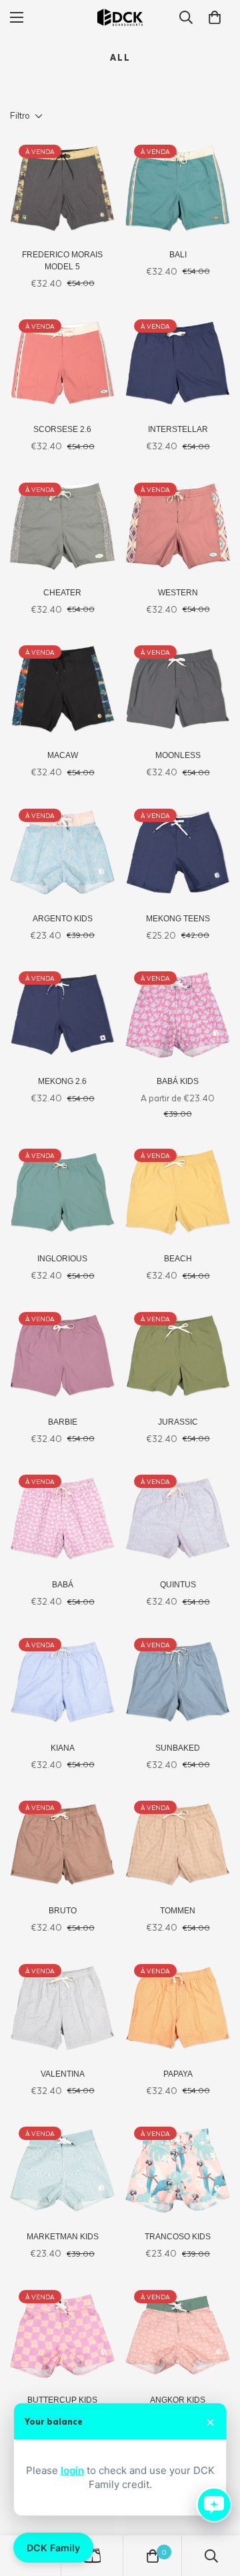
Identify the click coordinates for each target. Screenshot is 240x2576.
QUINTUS (178, 1585)
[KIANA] (62, 1682)
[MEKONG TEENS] (178, 852)
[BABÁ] (62, 1518)
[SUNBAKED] (178, 1682)
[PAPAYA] (178, 2008)
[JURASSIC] (178, 1356)
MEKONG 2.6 (62, 1081)
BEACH (178, 1259)
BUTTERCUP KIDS (62, 2400)
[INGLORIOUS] (62, 1192)
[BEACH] (178, 1192)
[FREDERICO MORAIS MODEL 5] (62, 188)
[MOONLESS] (178, 689)
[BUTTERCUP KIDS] (62, 2334)
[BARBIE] (62, 1356)
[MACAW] (62, 689)
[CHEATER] (62, 526)
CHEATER (62, 593)
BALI (178, 255)
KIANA (63, 1748)
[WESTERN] (178, 526)
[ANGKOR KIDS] (178, 2334)
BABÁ (63, 1585)
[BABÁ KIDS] (178, 1015)
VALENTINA (63, 2074)
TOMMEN (178, 1911)
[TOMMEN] (178, 1844)
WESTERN (178, 593)
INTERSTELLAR (178, 429)
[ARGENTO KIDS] (62, 852)
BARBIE (63, 1422)
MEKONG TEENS (178, 919)
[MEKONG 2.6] (62, 1015)
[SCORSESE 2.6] (62, 363)
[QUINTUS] (178, 1518)
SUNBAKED (178, 1748)
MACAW (63, 755)
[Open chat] (214, 2505)
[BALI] (178, 188)
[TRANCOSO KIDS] (178, 2170)
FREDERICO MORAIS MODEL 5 (62, 261)
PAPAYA (178, 2074)
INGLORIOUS (62, 1259)
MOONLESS (178, 755)
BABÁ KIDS (178, 1081)
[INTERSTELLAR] (178, 363)
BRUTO (63, 1911)
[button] (215, 17)
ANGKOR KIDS (178, 2400)
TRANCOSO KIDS (178, 2237)
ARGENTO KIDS (63, 919)
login (72, 2470)
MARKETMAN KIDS (63, 2237)
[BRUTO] (62, 1844)
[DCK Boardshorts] (120, 17)
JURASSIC (178, 1422)
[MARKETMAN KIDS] (62, 2170)
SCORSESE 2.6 (62, 429)
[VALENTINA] (62, 2008)
